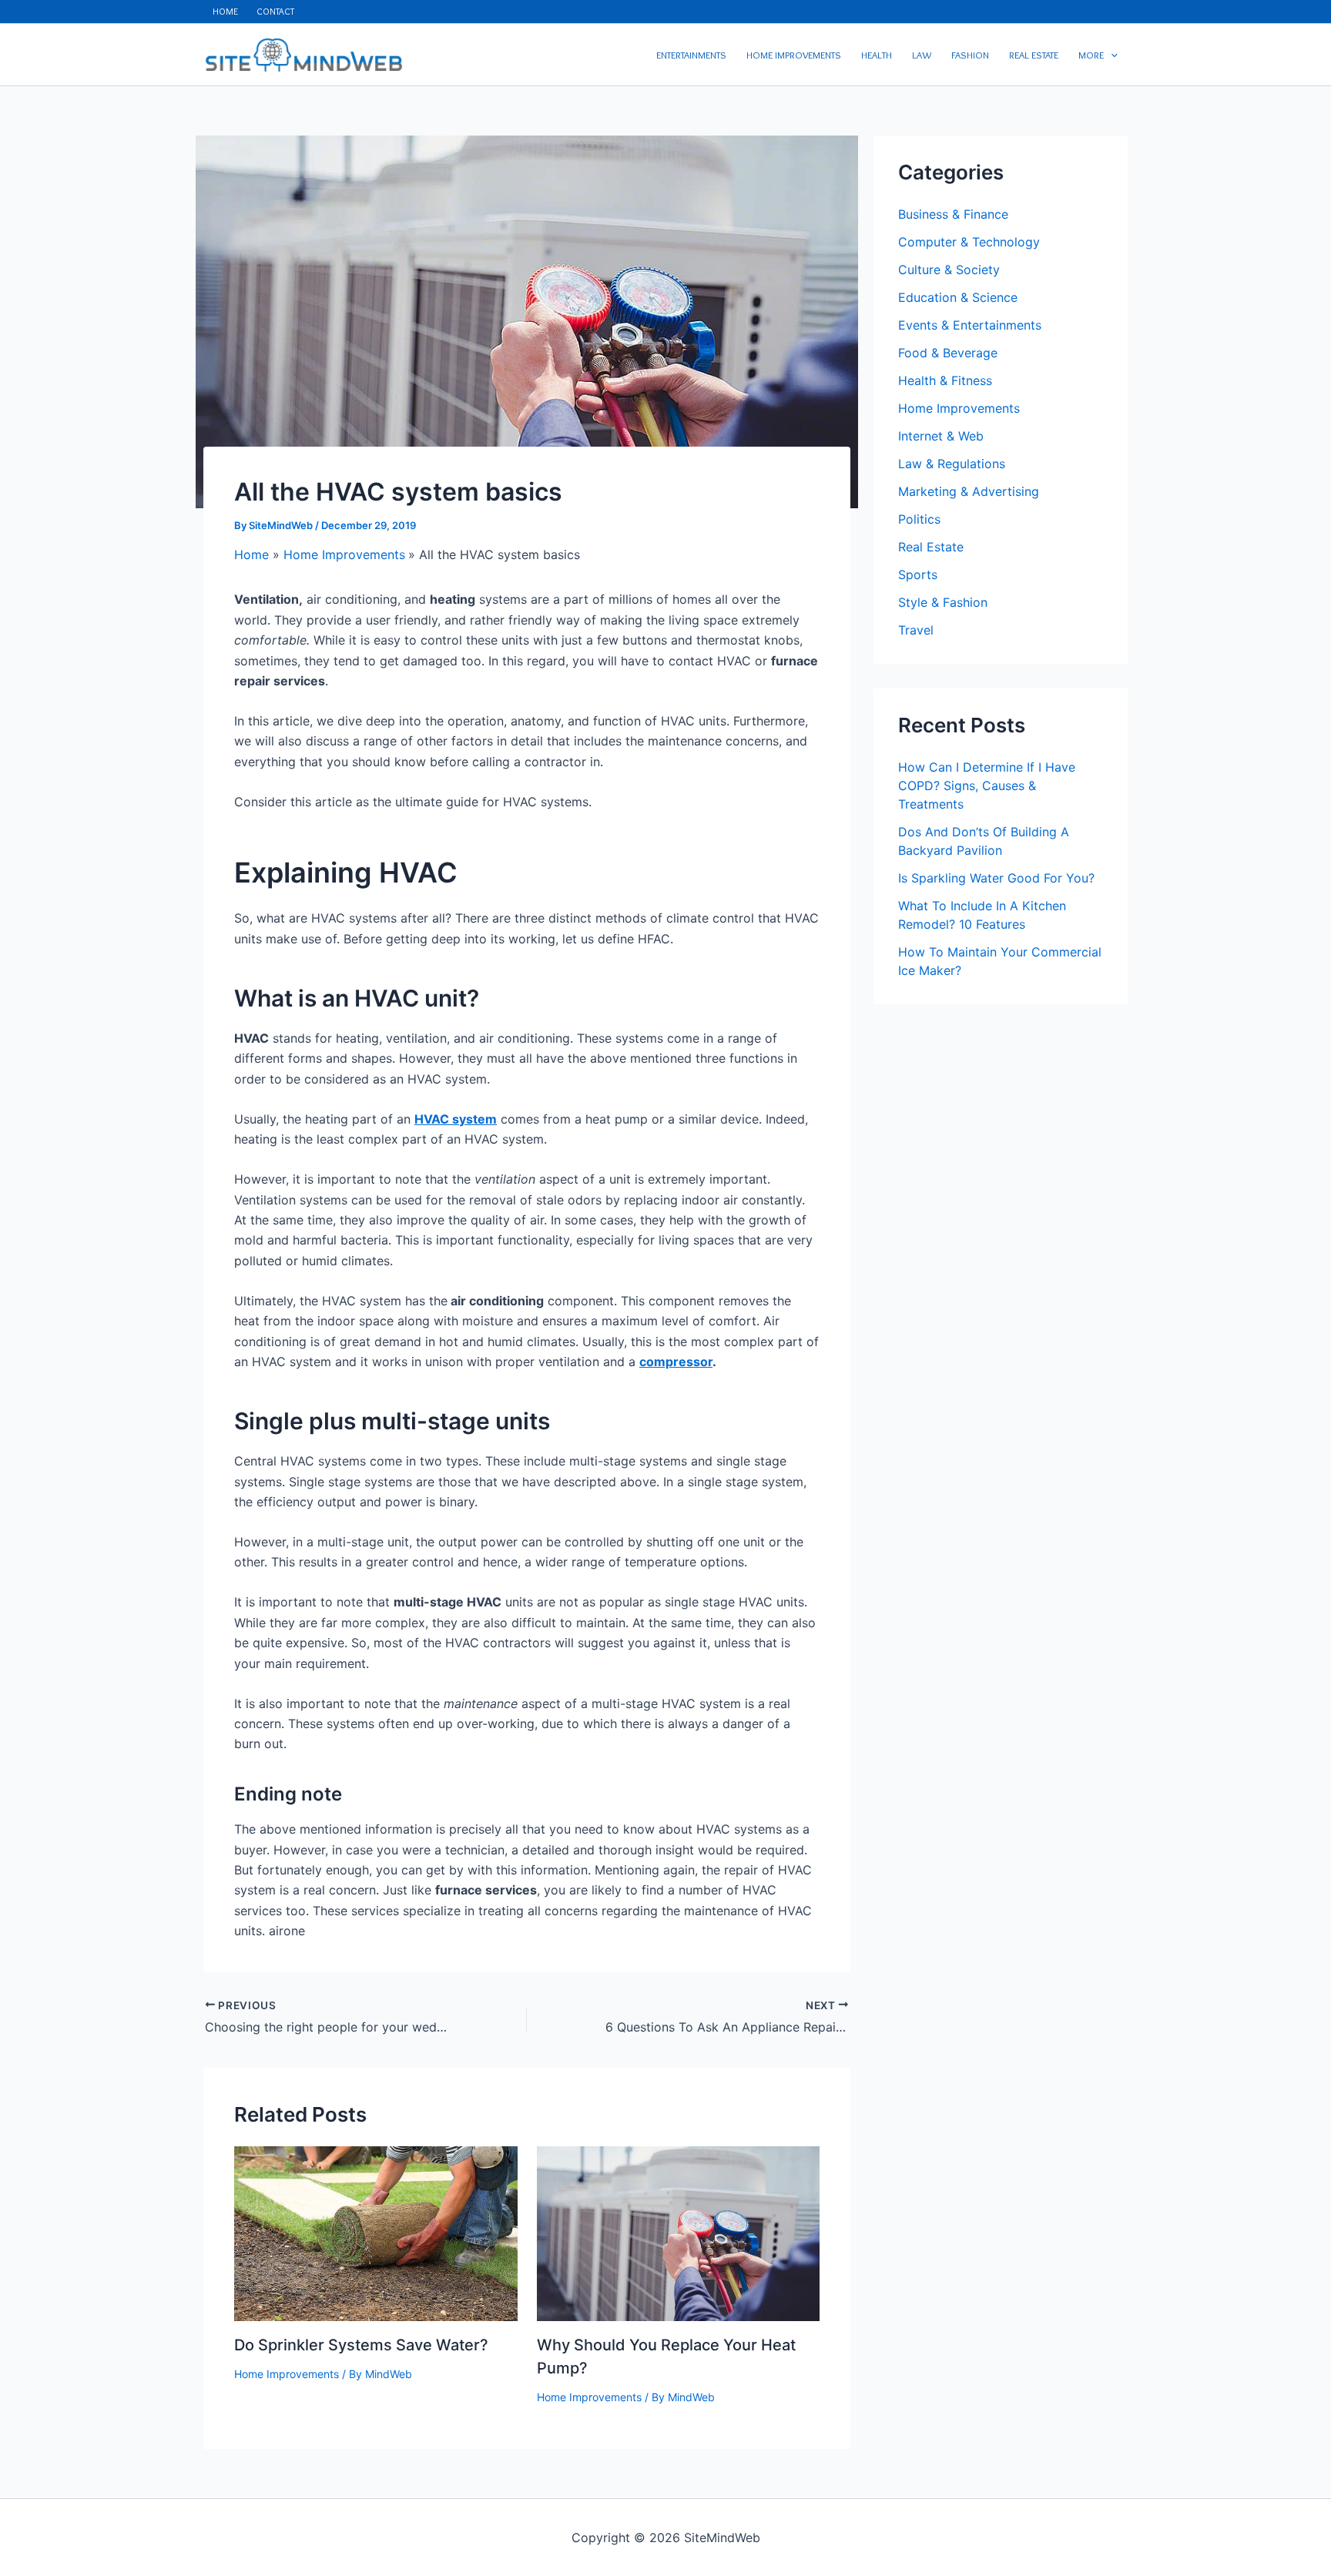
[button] (1111, 55)
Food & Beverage (948, 353)
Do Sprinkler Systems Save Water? (361, 2345)
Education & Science (958, 297)
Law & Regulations (952, 464)
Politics (919, 519)
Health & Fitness (945, 380)
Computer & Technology (969, 242)
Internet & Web (941, 436)
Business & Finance (953, 214)
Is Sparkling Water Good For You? (996, 878)
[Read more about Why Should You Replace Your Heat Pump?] (679, 2232)
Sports (918, 574)
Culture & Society (949, 270)
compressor (676, 1362)
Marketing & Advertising (969, 491)
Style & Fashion (943, 602)
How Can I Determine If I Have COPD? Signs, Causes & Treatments (987, 786)
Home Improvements (287, 2374)
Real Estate (931, 547)
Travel (916, 630)
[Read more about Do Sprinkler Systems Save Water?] (376, 2232)
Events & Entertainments (970, 325)
